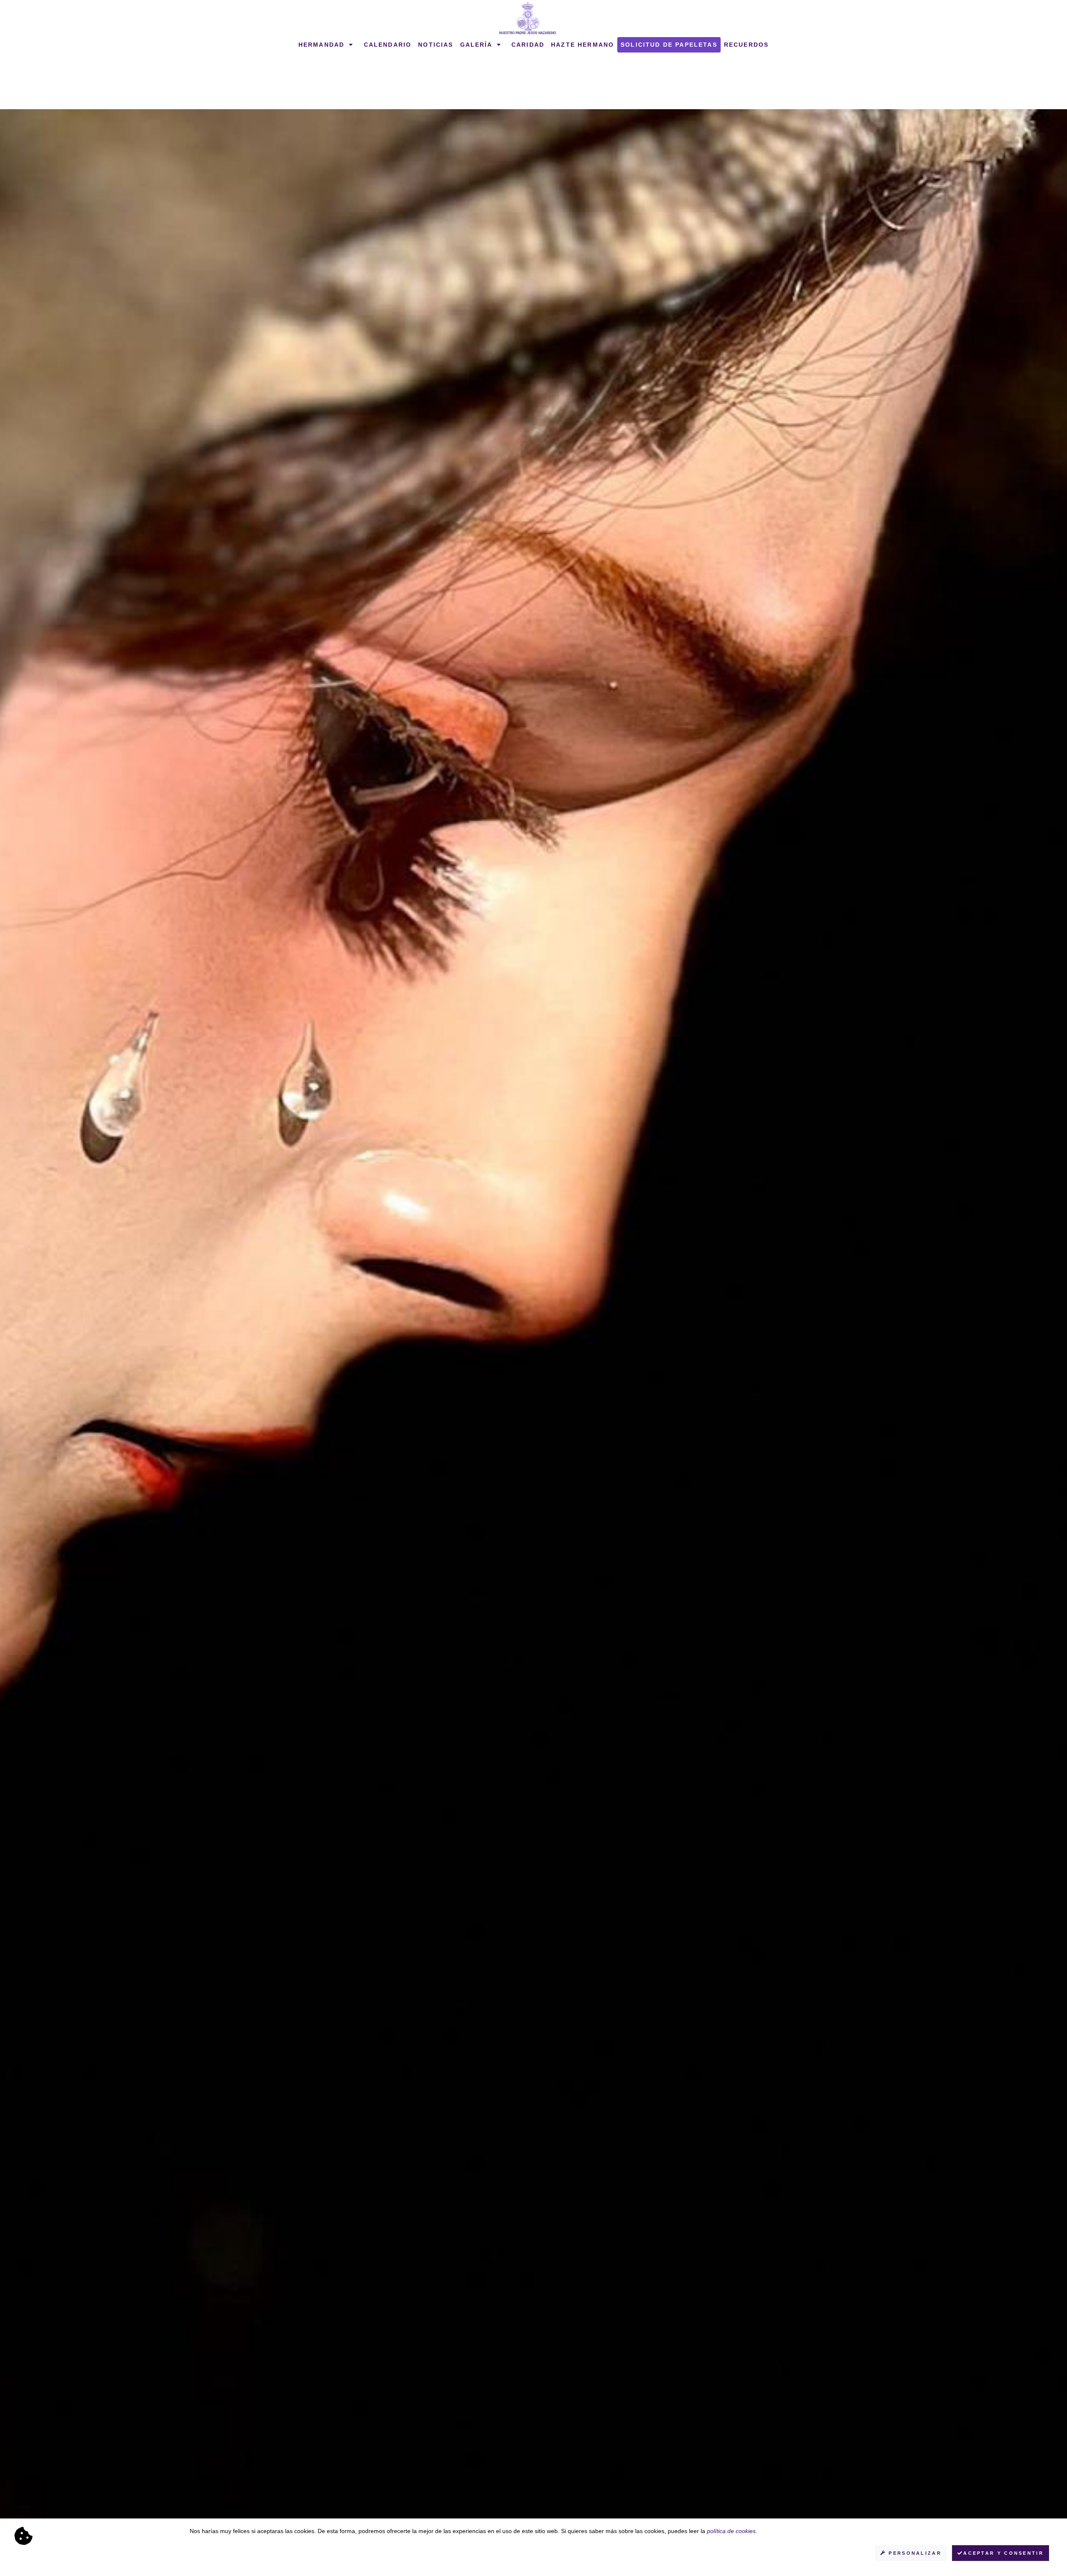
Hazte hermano (582, 45)
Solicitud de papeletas (669, 45)
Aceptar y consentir (1003, 2553)
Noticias (436, 45)
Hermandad (323, 45)
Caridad (528, 45)
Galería (477, 45)
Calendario (388, 45)
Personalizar (914, 2553)
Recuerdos (746, 45)
